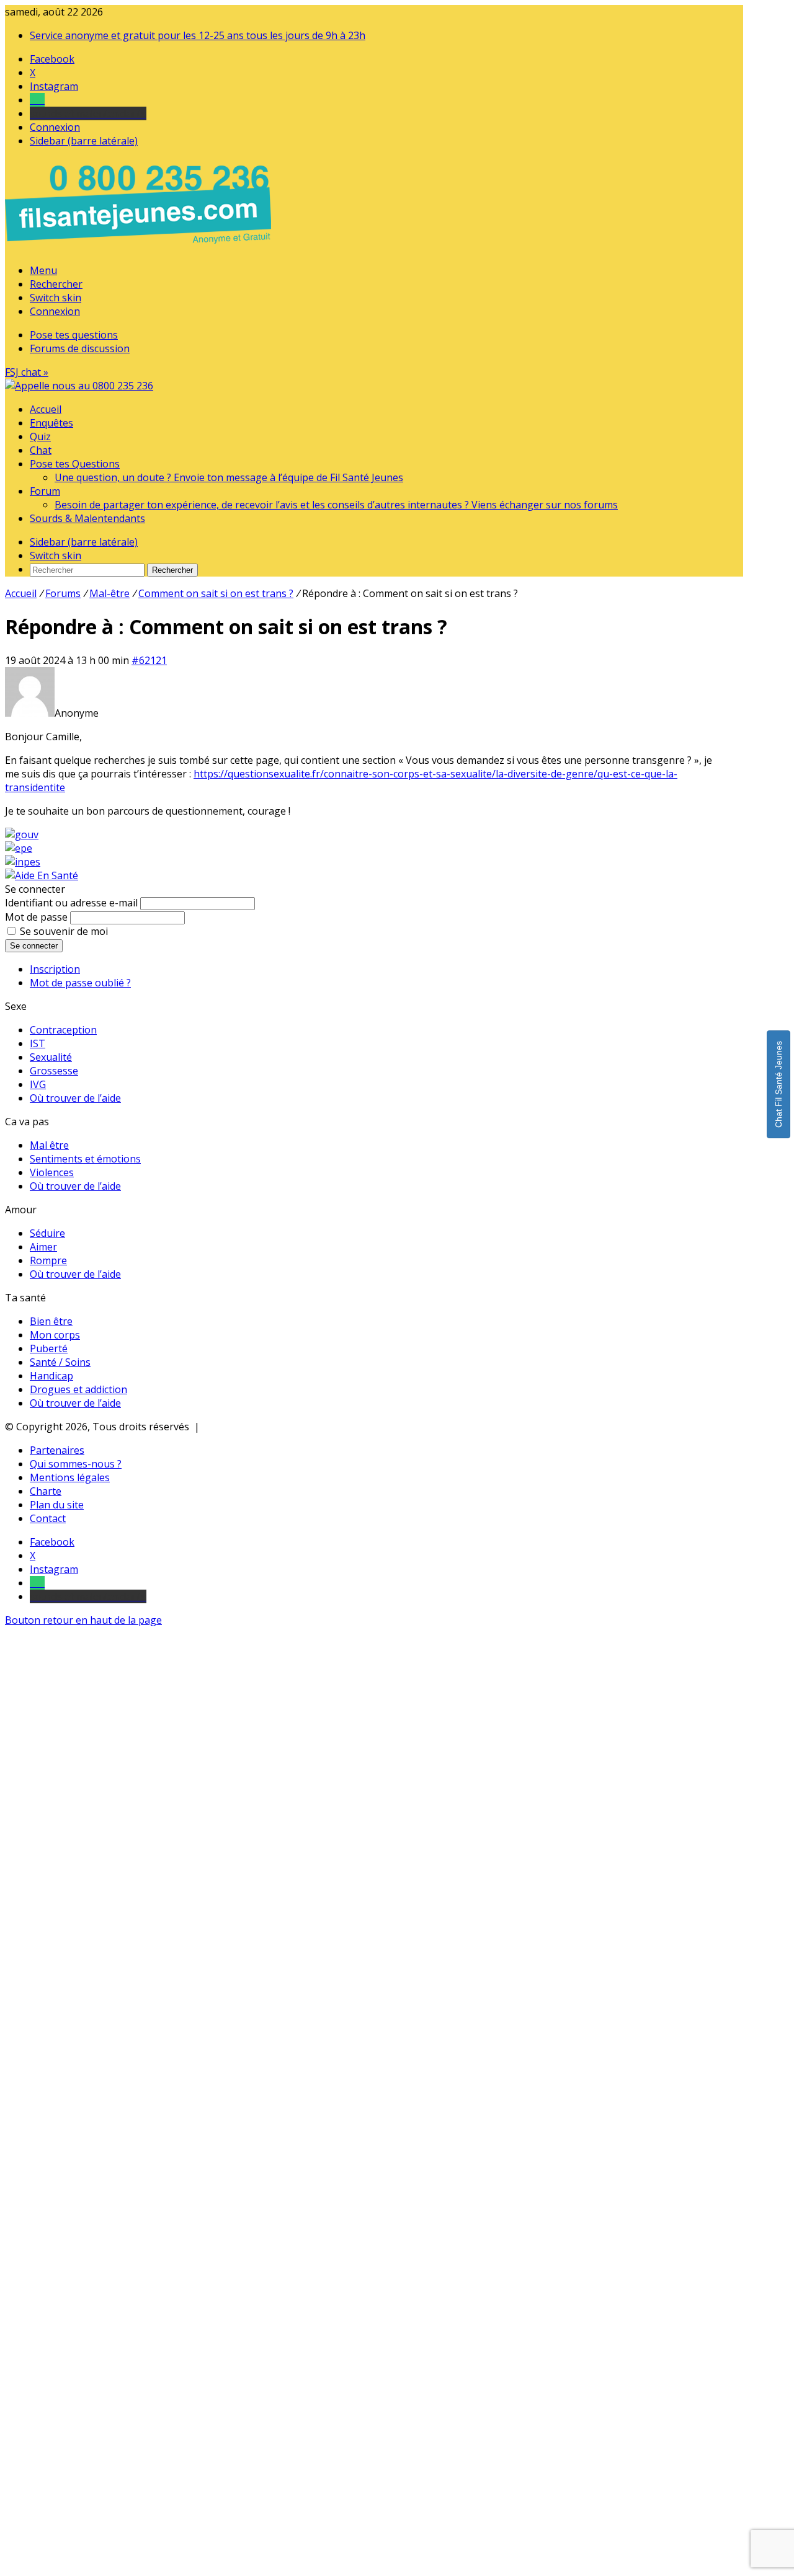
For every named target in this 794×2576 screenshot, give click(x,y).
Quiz (40, 436)
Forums (63, 593)
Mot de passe (36, 917)
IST (38, 1043)
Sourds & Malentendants (87, 518)
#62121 (149, 660)
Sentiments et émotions (85, 1159)
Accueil (46, 409)
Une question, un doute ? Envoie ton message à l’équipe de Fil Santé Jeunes (229, 477)
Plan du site (57, 1505)
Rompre (48, 1260)
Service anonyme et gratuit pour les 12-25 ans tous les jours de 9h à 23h (198, 35)
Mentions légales (70, 1477)
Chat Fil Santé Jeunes (778, 1084)
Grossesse (54, 1071)
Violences (52, 1172)
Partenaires (57, 1450)
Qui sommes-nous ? (76, 1464)
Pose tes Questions (75, 464)
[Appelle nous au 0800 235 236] (140, 247)
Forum (45, 491)
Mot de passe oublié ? (80, 983)
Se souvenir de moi (64, 931)
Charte (46, 1491)
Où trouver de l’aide (75, 1098)
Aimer (43, 1247)
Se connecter (34, 946)
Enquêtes (51, 423)
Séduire (47, 1233)
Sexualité (51, 1057)
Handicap (51, 1376)
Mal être (49, 1145)
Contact (48, 1518)
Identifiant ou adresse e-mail (71, 903)
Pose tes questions (74, 335)
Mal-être (109, 593)
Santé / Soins (60, 1362)
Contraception (63, 1030)
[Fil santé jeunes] (79, 386)
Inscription (55, 969)
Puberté (49, 1348)
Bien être (51, 1321)
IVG (38, 1084)
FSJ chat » (27, 372)
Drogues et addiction (78, 1389)
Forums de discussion (80, 348)
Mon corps (55, 1335)
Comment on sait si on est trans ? (216, 593)
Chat (41, 450)
